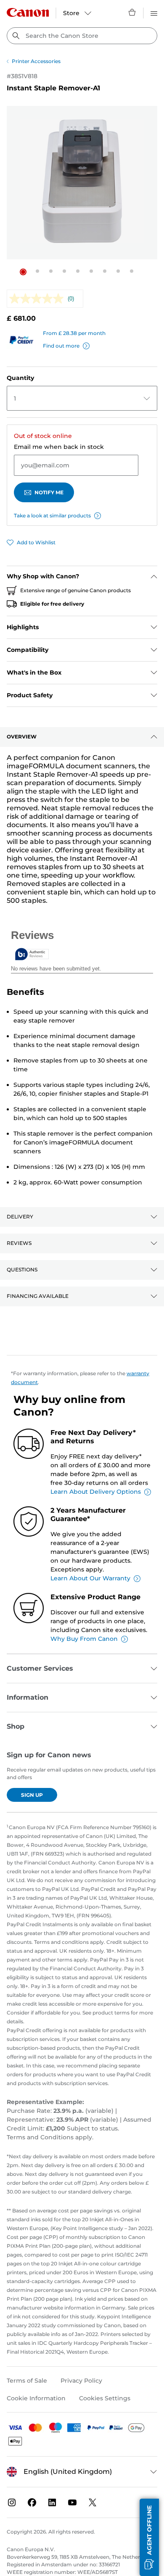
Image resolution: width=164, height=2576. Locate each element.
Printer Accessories (36, 61)
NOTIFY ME (49, 492)
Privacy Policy (81, 2381)
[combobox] (82, 36)
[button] (23, 272)
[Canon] (28, 12)
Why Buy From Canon (84, 1639)
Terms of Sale (27, 2381)
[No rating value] (38, 299)
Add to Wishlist (36, 542)
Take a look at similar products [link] (52, 515)
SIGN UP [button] (32, 1795)
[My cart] (132, 12)
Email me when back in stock (59, 447)
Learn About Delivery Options (96, 1492)
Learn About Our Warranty (90, 1578)
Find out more (61, 346)
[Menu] (154, 12)
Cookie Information (36, 2398)
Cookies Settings (105, 2398)
